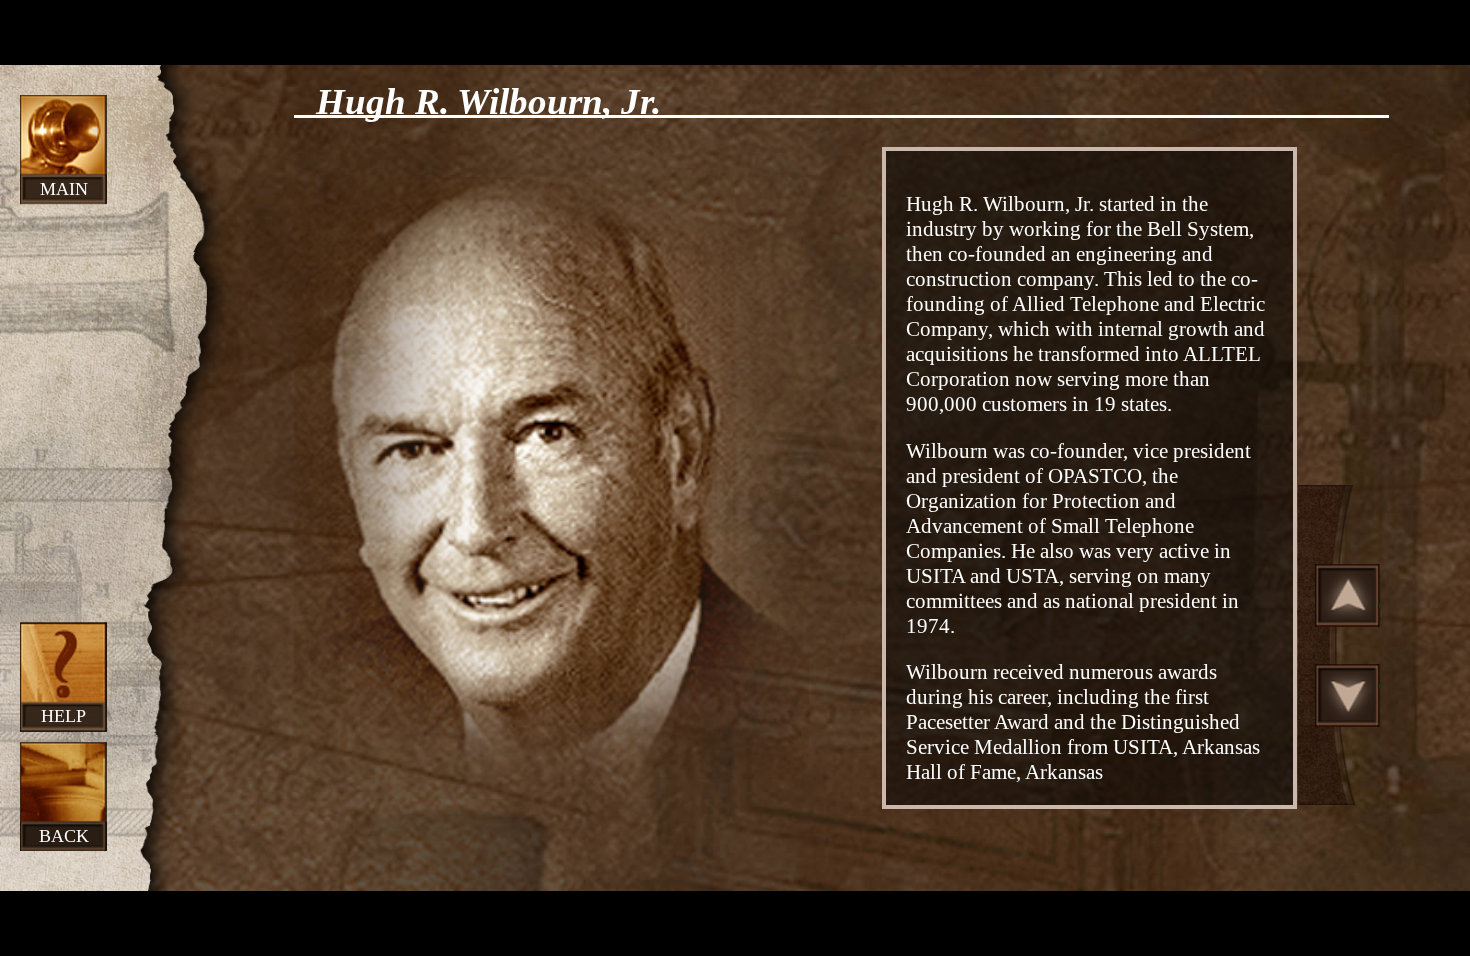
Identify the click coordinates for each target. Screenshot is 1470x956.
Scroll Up (1348, 595)
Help (63, 716)
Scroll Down (1348, 695)
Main (64, 189)
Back (64, 836)
